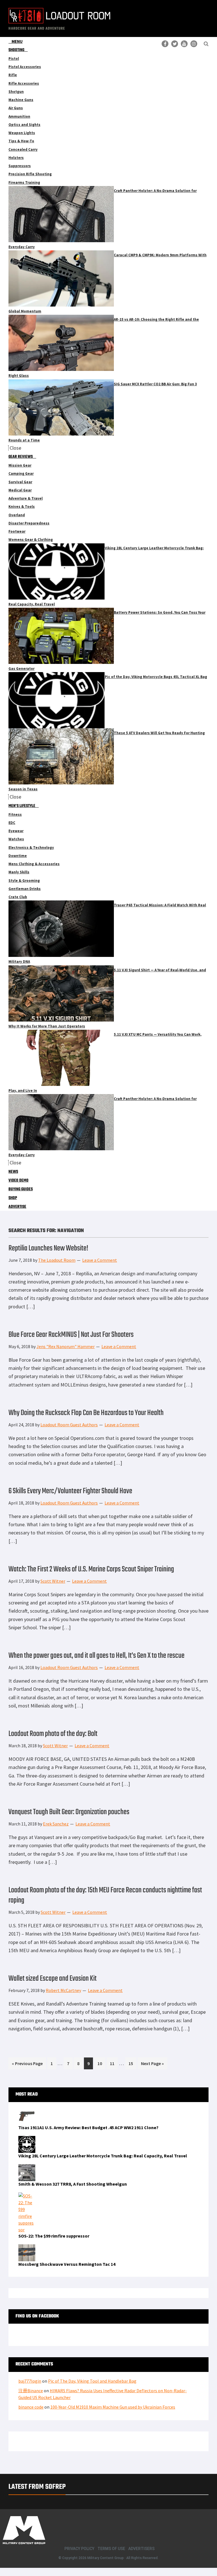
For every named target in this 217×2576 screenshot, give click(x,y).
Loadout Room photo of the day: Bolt (53, 1734)
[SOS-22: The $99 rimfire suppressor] (27, 2196)
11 (114, 2063)
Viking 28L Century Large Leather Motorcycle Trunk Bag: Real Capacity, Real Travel (103, 2156)
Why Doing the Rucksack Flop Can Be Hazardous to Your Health (86, 1413)
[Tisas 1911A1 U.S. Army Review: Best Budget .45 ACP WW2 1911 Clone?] (27, 2111)
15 (132, 2063)
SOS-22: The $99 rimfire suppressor (54, 2236)
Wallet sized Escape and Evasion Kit (53, 1979)
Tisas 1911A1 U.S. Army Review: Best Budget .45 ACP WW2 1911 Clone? (88, 2127)
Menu (17, 41)
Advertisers (141, 2549)
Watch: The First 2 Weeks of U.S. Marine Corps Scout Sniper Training (91, 1569)
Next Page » (152, 2065)
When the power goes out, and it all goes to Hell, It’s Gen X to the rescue (96, 1656)
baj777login (30, 2381)
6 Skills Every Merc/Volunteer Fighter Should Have (70, 1491)
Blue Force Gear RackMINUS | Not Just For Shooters (71, 1335)
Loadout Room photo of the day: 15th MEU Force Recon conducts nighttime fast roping (105, 1895)
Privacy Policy (79, 2549)
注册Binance (31, 2391)
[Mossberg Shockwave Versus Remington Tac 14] (27, 2248)
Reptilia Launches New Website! (48, 1248)
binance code (31, 2407)
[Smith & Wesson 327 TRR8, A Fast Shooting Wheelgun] (27, 2168)
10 (101, 2063)
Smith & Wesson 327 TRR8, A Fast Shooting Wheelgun (73, 2184)
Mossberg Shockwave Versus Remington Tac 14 (67, 2264)
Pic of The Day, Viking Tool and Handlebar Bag (92, 2381)
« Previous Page (27, 2065)
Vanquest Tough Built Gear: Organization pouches (69, 1812)
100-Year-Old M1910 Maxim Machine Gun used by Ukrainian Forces (113, 2407)
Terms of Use (111, 2549)
